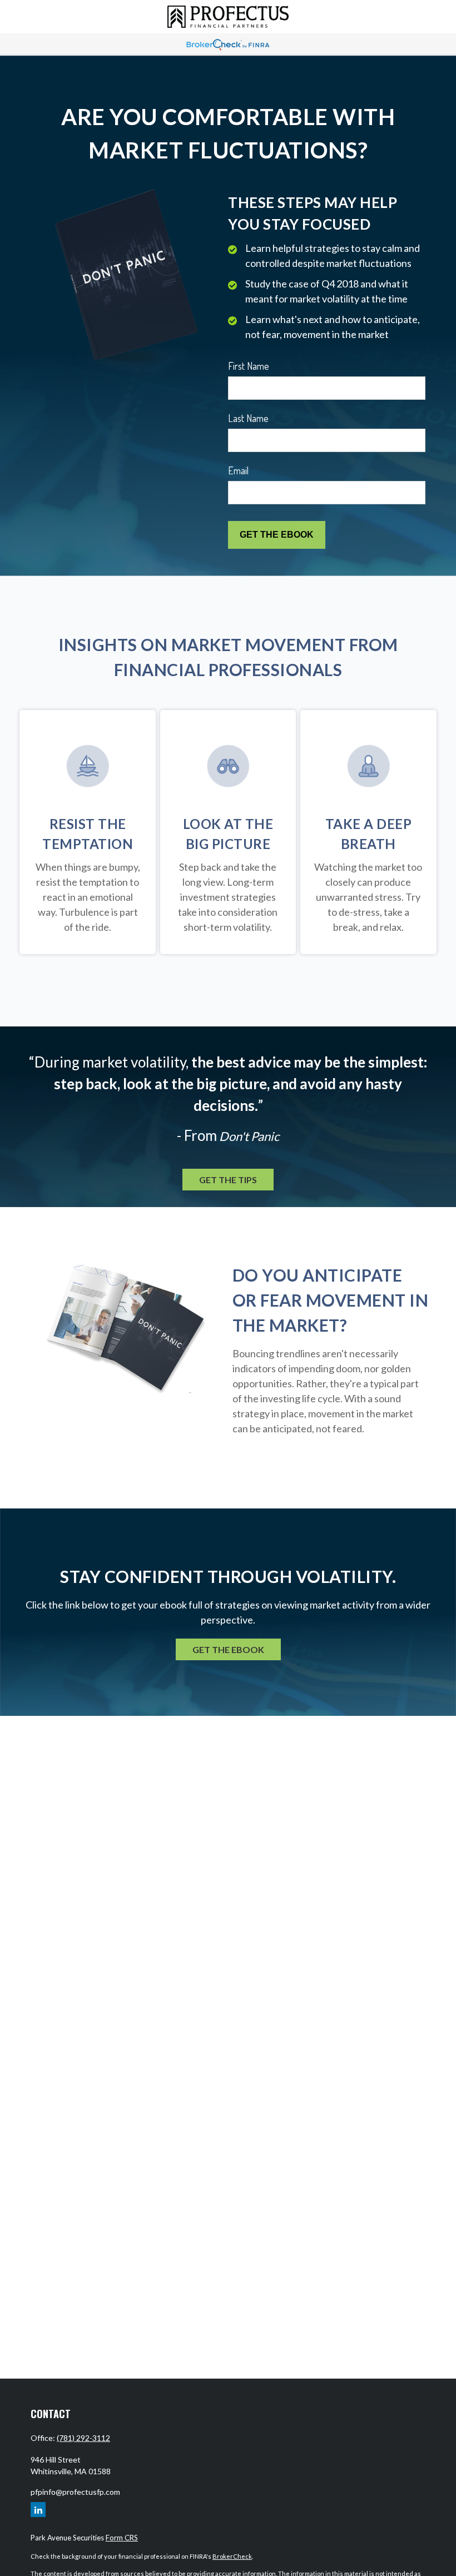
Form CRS (122, 2538)
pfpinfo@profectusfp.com (75, 2492)
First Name (249, 366)
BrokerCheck (232, 2556)
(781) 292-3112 (83, 2438)
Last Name (248, 418)
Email (238, 470)
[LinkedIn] (38, 2510)
